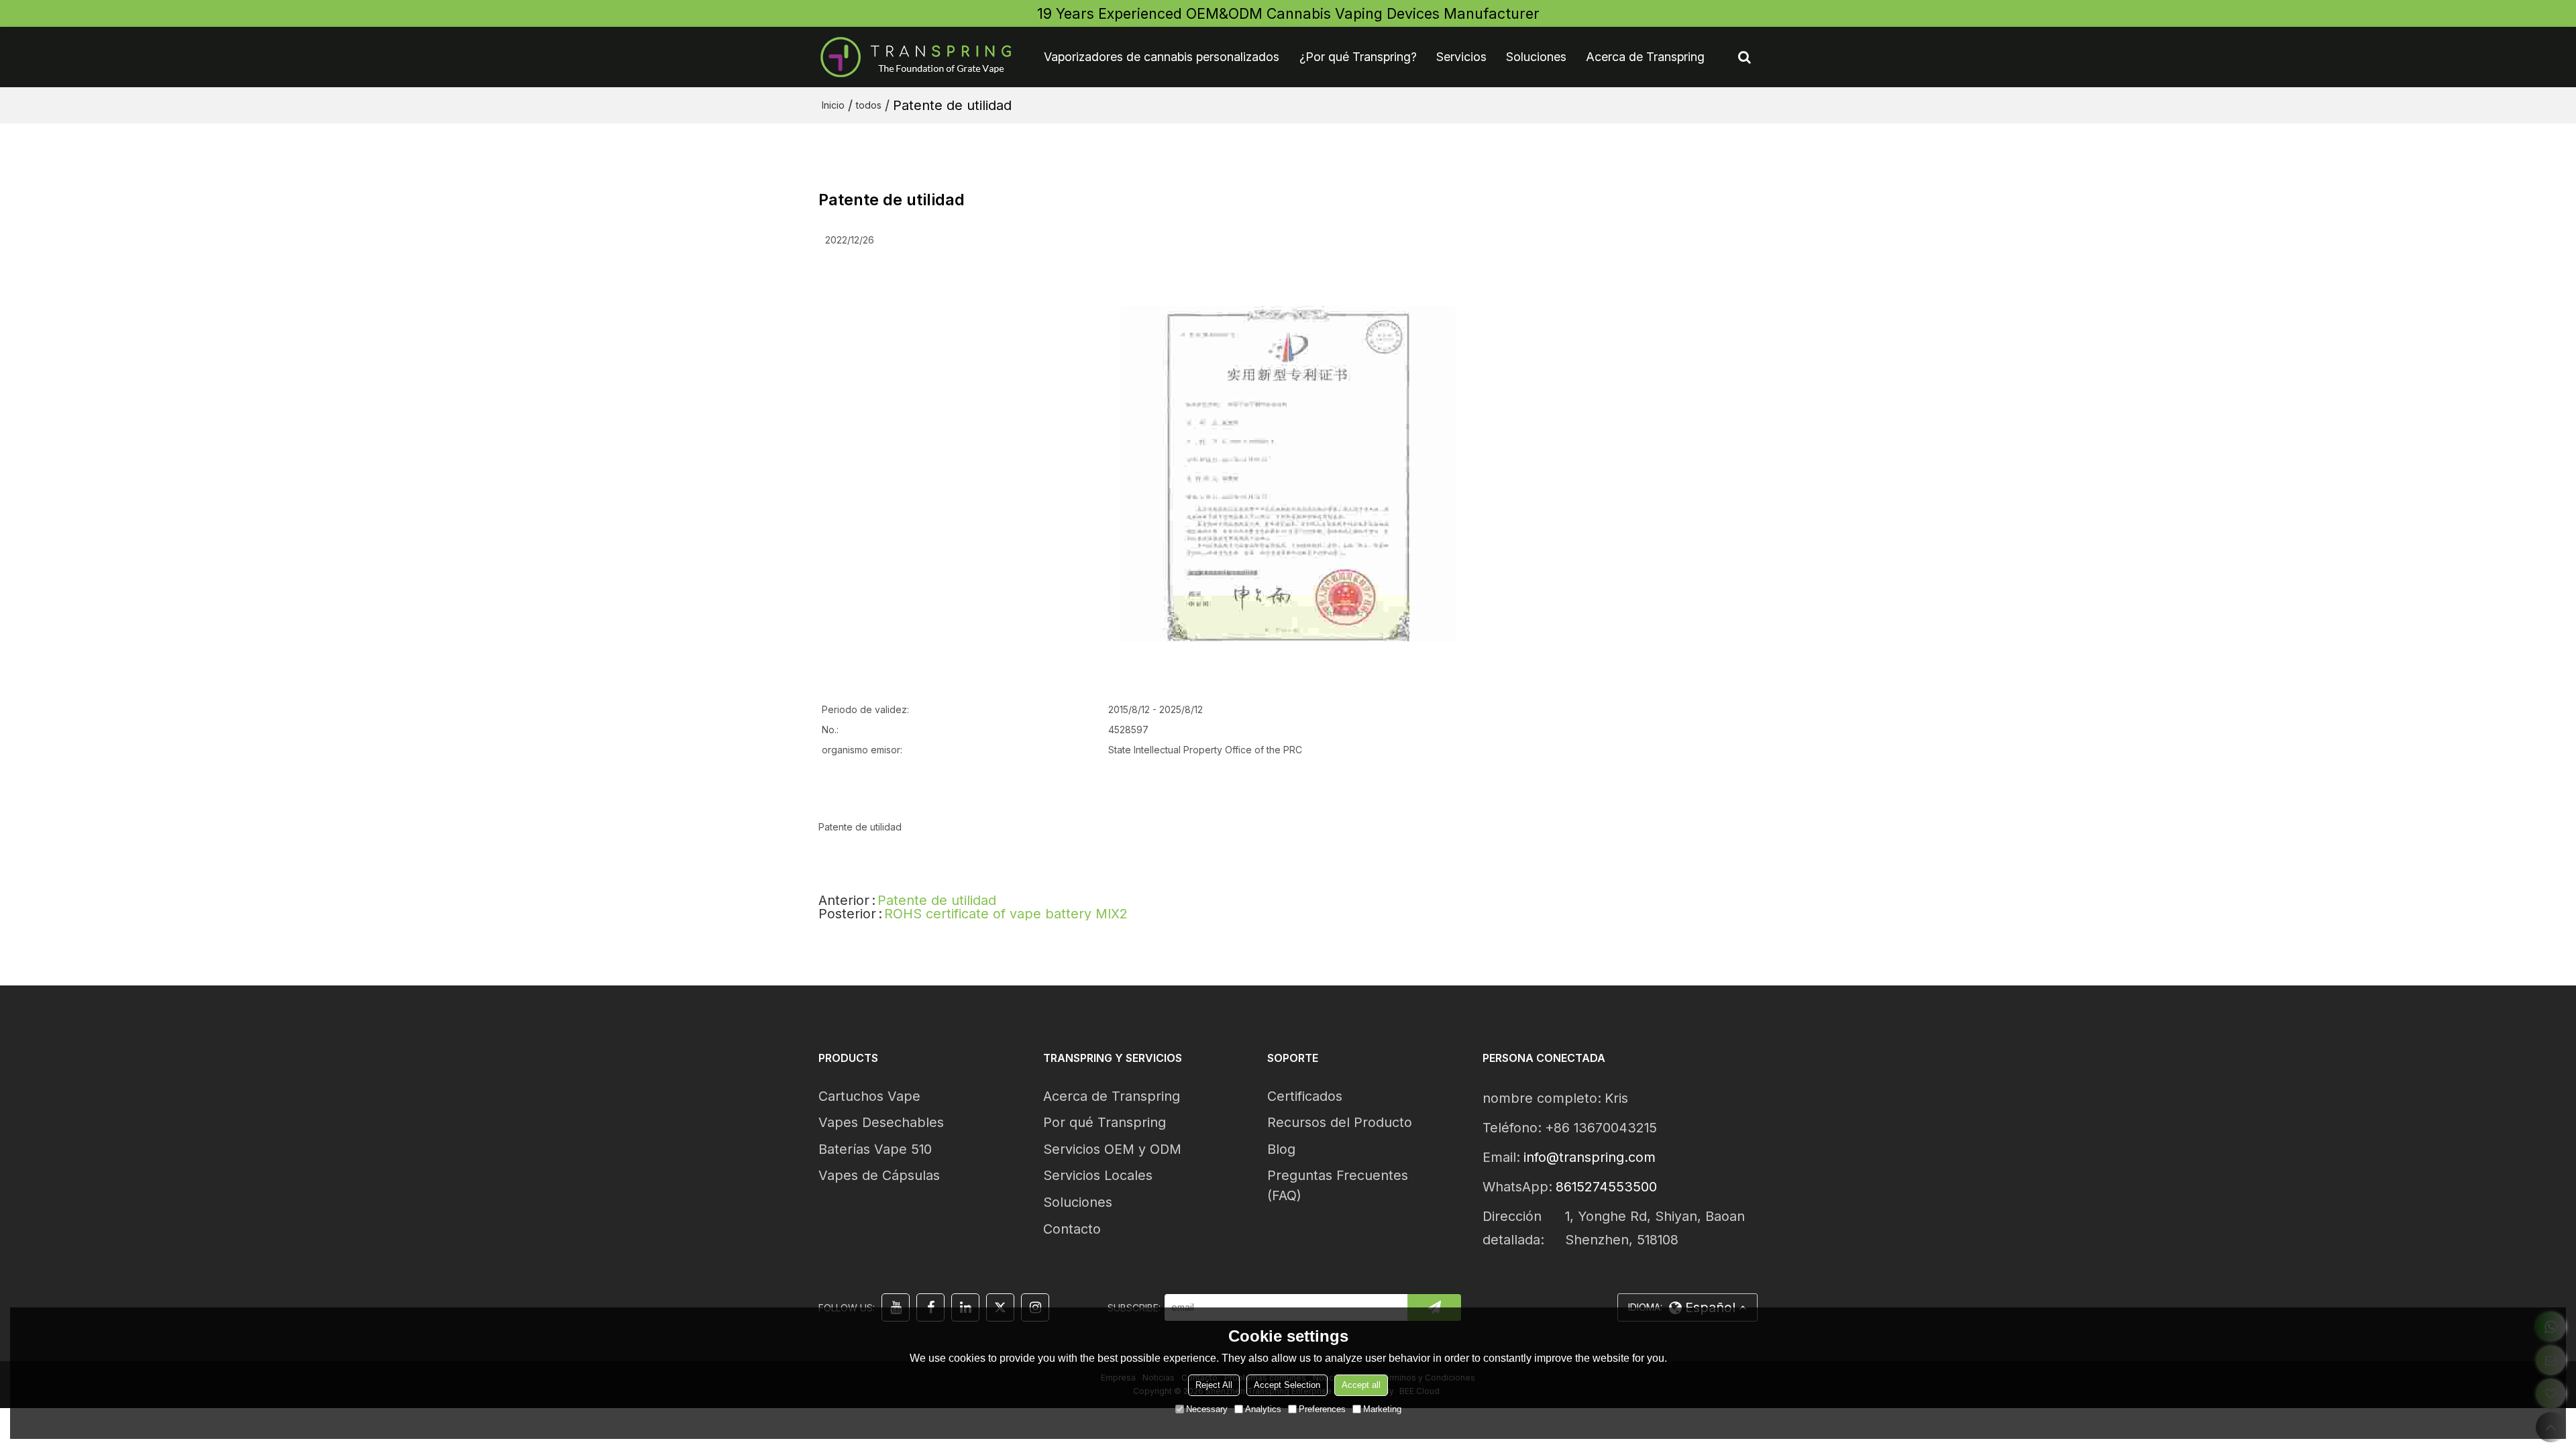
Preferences (1322, 1409)
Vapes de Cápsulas (879, 1175)
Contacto (1072, 1229)
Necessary (1207, 1409)
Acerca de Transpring (1645, 57)
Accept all (1361, 1385)
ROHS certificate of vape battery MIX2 (1006, 914)
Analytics (1263, 1409)
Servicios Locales (1098, 1175)
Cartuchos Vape (869, 1096)
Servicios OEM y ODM (1112, 1149)
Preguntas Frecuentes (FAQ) (1338, 1185)
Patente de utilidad (937, 900)
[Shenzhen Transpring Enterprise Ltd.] (916, 57)
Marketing (1382, 1409)
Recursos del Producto (1340, 1122)
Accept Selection (1287, 1385)
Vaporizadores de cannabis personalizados (1162, 57)
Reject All (1214, 1385)
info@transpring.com (1590, 1157)
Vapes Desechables (881, 1122)
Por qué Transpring (1105, 1122)
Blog (1281, 1149)
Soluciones (1536, 57)
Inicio (833, 105)
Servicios (1461, 57)
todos (869, 105)
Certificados (1305, 1096)
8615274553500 (1606, 1187)
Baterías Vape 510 (875, 1149)
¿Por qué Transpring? (1358, 57)
